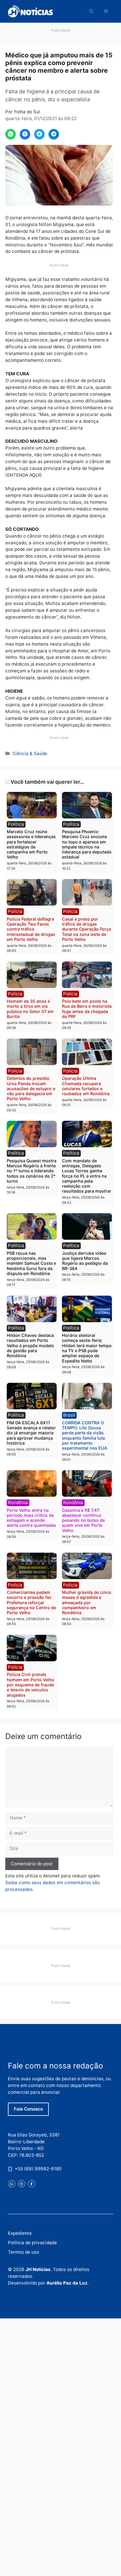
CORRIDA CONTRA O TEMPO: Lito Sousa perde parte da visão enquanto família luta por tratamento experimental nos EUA (85, 1435)
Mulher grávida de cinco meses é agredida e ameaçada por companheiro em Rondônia (87, 1602)
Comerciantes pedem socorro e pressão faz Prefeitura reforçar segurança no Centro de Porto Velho (31, 1602)
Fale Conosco (28, 2109)
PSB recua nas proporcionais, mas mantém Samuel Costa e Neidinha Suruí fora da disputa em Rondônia (31, 1263)
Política (16, 824)
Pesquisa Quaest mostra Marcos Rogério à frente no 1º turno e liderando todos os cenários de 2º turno (32, 1171)
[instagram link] (22, 2184)
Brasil (69, 1415)
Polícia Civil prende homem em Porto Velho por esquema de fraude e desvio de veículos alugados (31, 1685)
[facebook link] (32, 2184)
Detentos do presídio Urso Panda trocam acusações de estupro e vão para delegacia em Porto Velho (31, 1088)
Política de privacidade (32, 2243)
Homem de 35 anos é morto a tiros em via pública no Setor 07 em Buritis (30, 1009)
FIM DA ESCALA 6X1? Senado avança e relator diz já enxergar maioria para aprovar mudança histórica (31, 1433)
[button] (91, 11)
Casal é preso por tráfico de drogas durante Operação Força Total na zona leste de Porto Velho (86, 929)
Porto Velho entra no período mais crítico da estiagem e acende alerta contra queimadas (31, 1518)
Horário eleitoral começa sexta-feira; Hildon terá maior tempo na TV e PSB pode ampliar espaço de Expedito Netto (87, 1348)
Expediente (20, 2233)
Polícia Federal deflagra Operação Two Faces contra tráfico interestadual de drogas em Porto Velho (31, 929)
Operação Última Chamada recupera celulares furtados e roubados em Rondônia (86, 1086)
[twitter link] (12, 2184)
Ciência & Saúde (30, 754)
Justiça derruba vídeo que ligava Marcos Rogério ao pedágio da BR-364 (85, 1261)
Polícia (15, 911)
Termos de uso (23, 2252)
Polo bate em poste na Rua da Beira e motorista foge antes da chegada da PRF (87, 1009)
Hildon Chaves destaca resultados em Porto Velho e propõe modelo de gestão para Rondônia (30, 1345)
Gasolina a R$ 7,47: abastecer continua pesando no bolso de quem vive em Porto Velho (83, 1520)
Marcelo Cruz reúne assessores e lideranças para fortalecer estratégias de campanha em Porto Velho (31, 844)
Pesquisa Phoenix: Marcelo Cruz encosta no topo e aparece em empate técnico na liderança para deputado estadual (87, 844)
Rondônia (18, 1502)
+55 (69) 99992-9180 (38, 2169)
